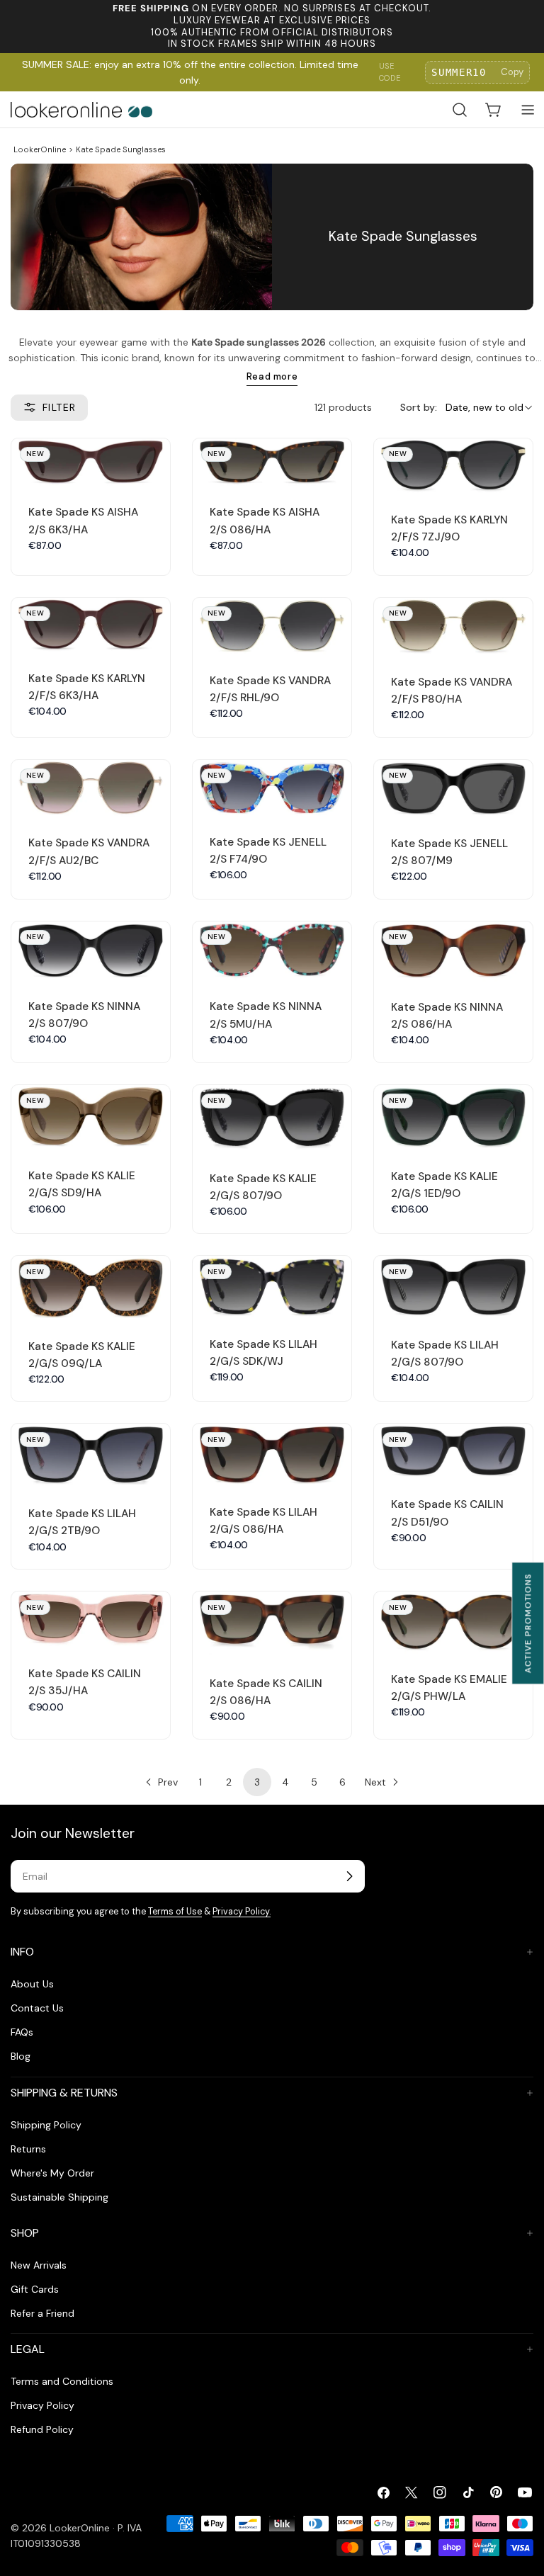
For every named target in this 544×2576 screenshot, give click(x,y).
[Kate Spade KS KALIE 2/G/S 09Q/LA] (91, 1288)
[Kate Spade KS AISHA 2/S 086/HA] (272, 463)
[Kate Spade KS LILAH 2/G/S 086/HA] (272, 1455)
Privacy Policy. (242, 1912)
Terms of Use (175, 1912)
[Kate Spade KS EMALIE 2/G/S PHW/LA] (453, 1623)
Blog (21, 2056)
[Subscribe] (349, 1876)
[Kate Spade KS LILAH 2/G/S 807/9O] (453, 1287)
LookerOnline (40, 149)
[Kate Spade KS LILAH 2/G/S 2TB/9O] (91, 1456)
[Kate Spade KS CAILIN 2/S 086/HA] (272, 1625)
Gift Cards (35, 2289)
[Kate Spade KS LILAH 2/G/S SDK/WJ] (272, 1287)
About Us (32, 1984)
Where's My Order (52, 2173)
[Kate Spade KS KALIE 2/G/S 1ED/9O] (453, 1118)
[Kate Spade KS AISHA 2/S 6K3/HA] (91, 463)
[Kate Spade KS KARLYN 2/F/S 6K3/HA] (91, 625)
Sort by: (419, 407)
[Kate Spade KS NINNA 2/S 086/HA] (453, 952)
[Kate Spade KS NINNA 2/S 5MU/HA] (272, 952)
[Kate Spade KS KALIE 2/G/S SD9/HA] (91, 1118)
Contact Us (37, 2008)
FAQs (22, 2032)
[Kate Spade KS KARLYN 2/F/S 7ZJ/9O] (453, 466)
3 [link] (257, 1782)
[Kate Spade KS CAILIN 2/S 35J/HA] (91, 1620)
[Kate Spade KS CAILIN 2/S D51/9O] (453, 1451)
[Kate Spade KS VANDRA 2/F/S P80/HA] (453, 627)
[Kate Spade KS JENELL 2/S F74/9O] (272, 788)
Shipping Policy (46, 2125)
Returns (28, 2149)
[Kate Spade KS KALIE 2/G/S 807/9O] (272, 1119)
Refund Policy (42, 2429)
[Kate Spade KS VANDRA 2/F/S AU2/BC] (91, 789)
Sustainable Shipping (59, 2197)
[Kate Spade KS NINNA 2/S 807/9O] (91, 951)
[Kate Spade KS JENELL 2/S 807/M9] (453, 789)
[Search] (460, 110)
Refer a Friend (42, 2313)
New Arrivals (39, 2265)
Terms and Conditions (62, 2381)
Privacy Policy (42, 2405)
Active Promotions (528, 1623)
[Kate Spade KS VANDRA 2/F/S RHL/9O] (272, 626)
